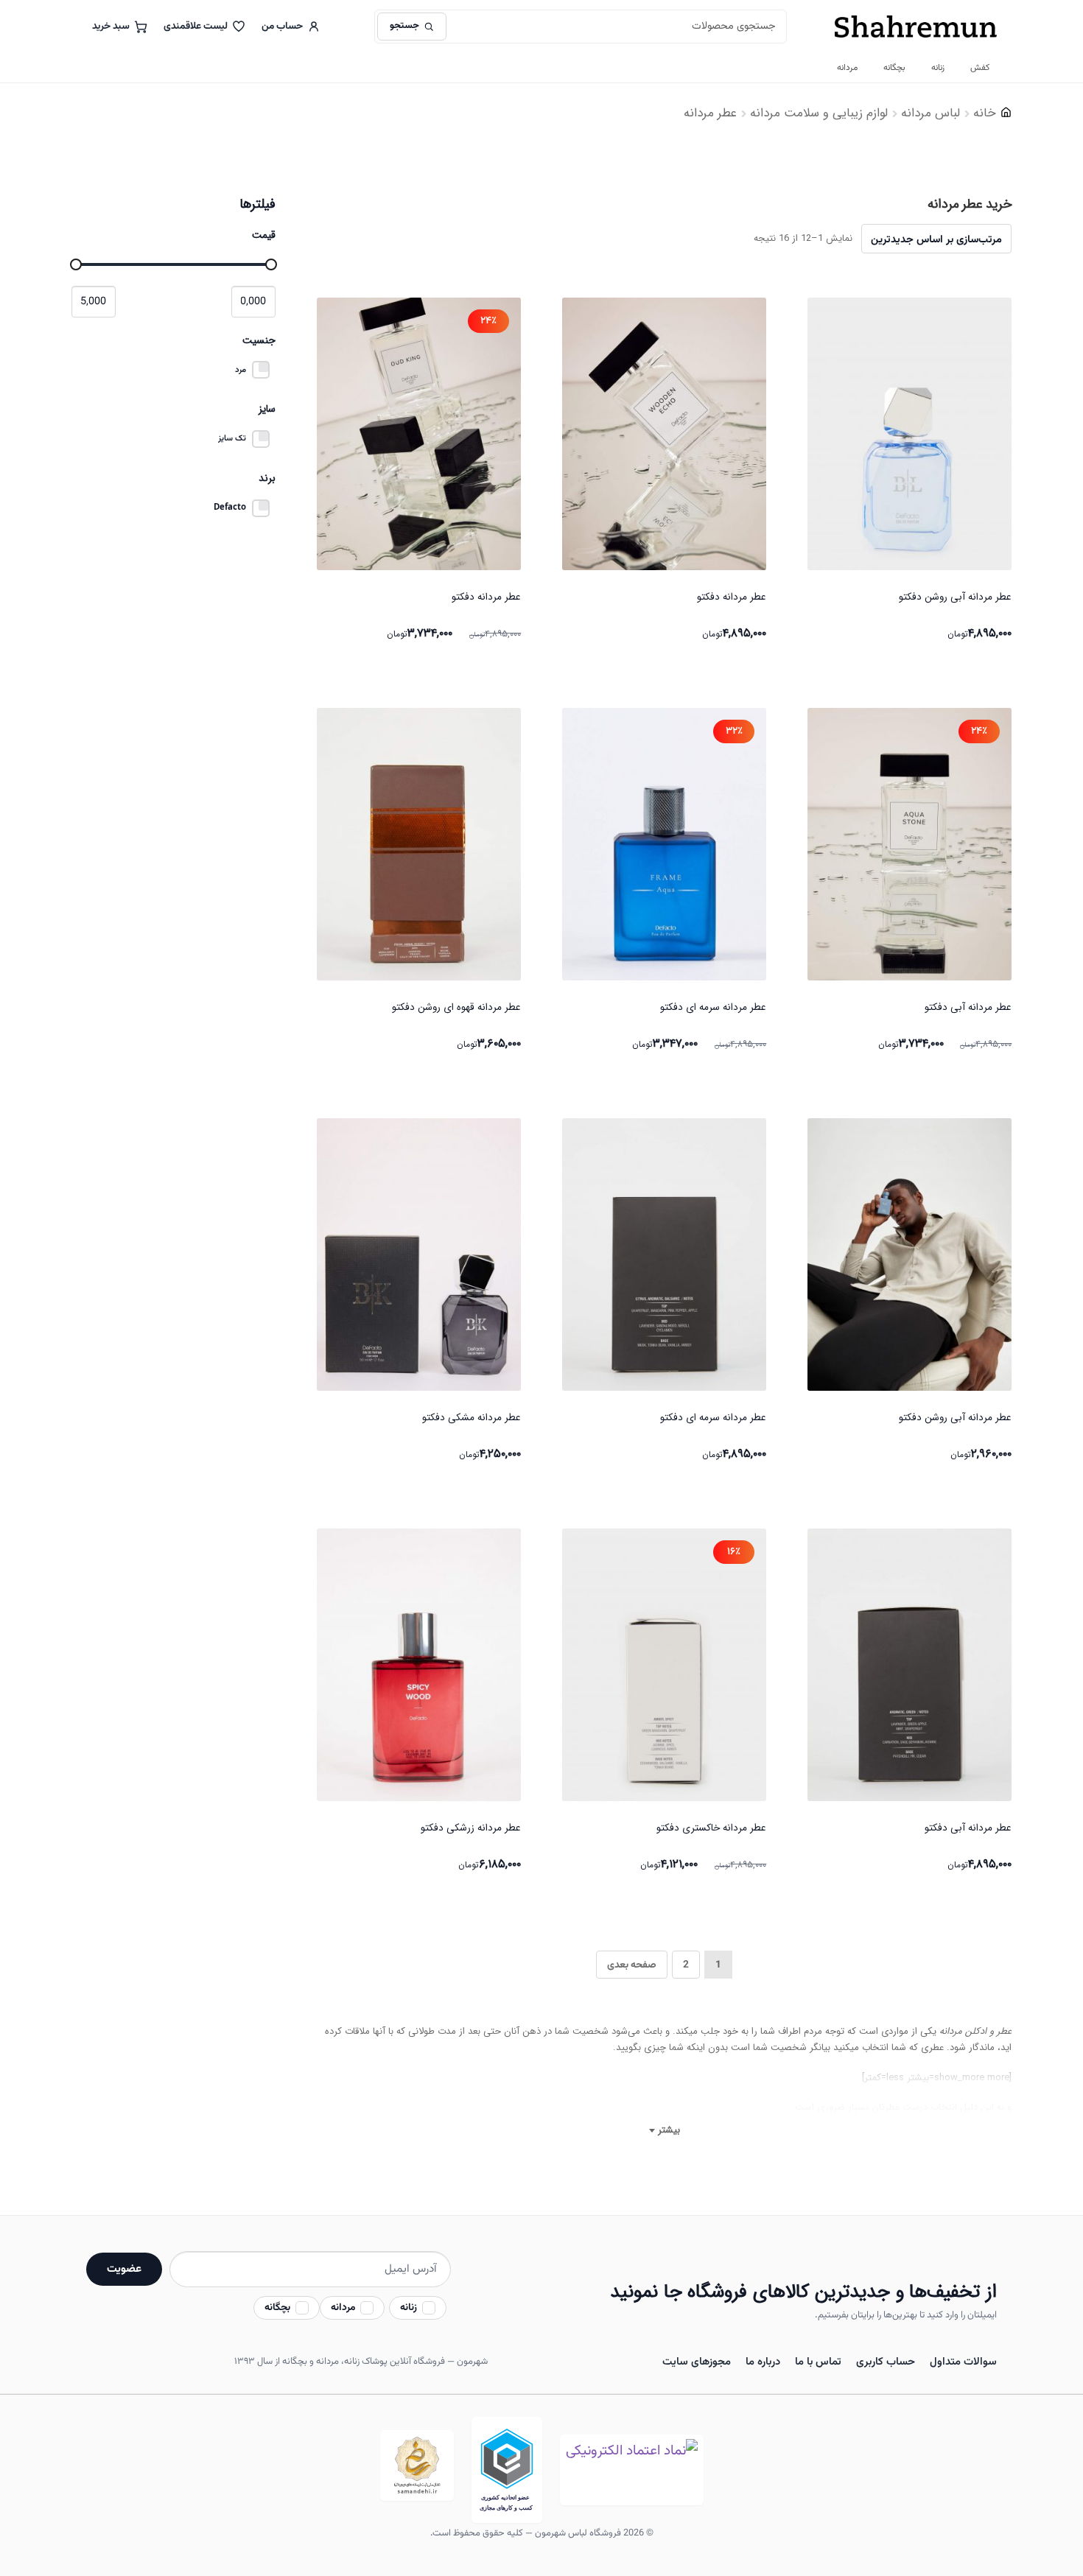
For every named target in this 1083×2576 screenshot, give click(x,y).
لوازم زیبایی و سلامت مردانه (819, 113)
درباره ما (763, 2362)
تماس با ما (818, 2362)
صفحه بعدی (632, 1965)
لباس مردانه (930, 113)
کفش (980, 68)
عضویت (124, 2269)
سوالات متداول (963, 2362)
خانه (985, 113)
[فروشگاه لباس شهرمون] (916, 27)
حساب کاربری (886, 2362)
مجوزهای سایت (697, 2362)
